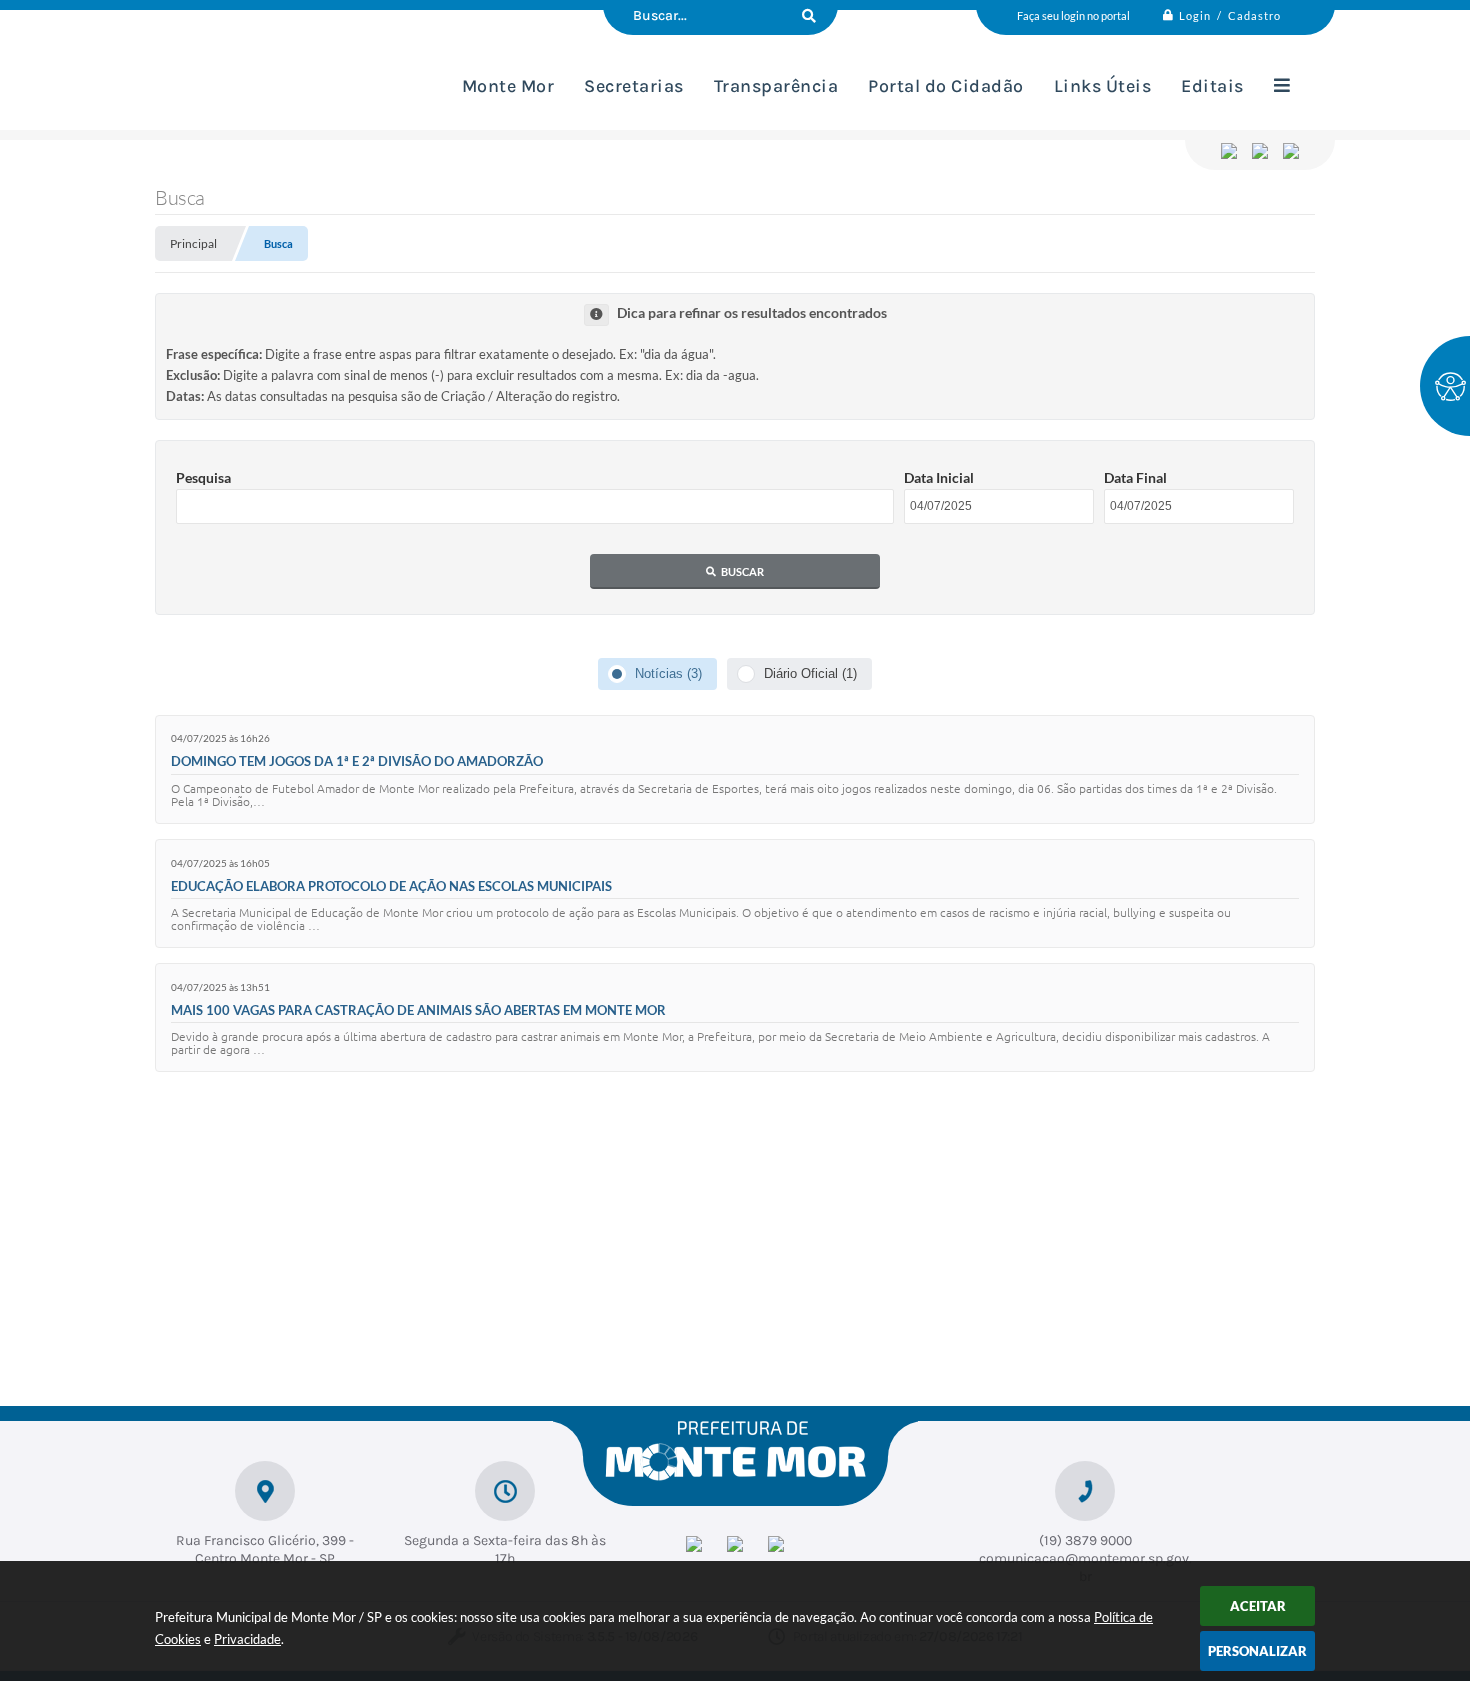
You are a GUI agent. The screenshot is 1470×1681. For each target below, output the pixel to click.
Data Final (1135, 477)
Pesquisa (203, 477)
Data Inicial (939, 477)
